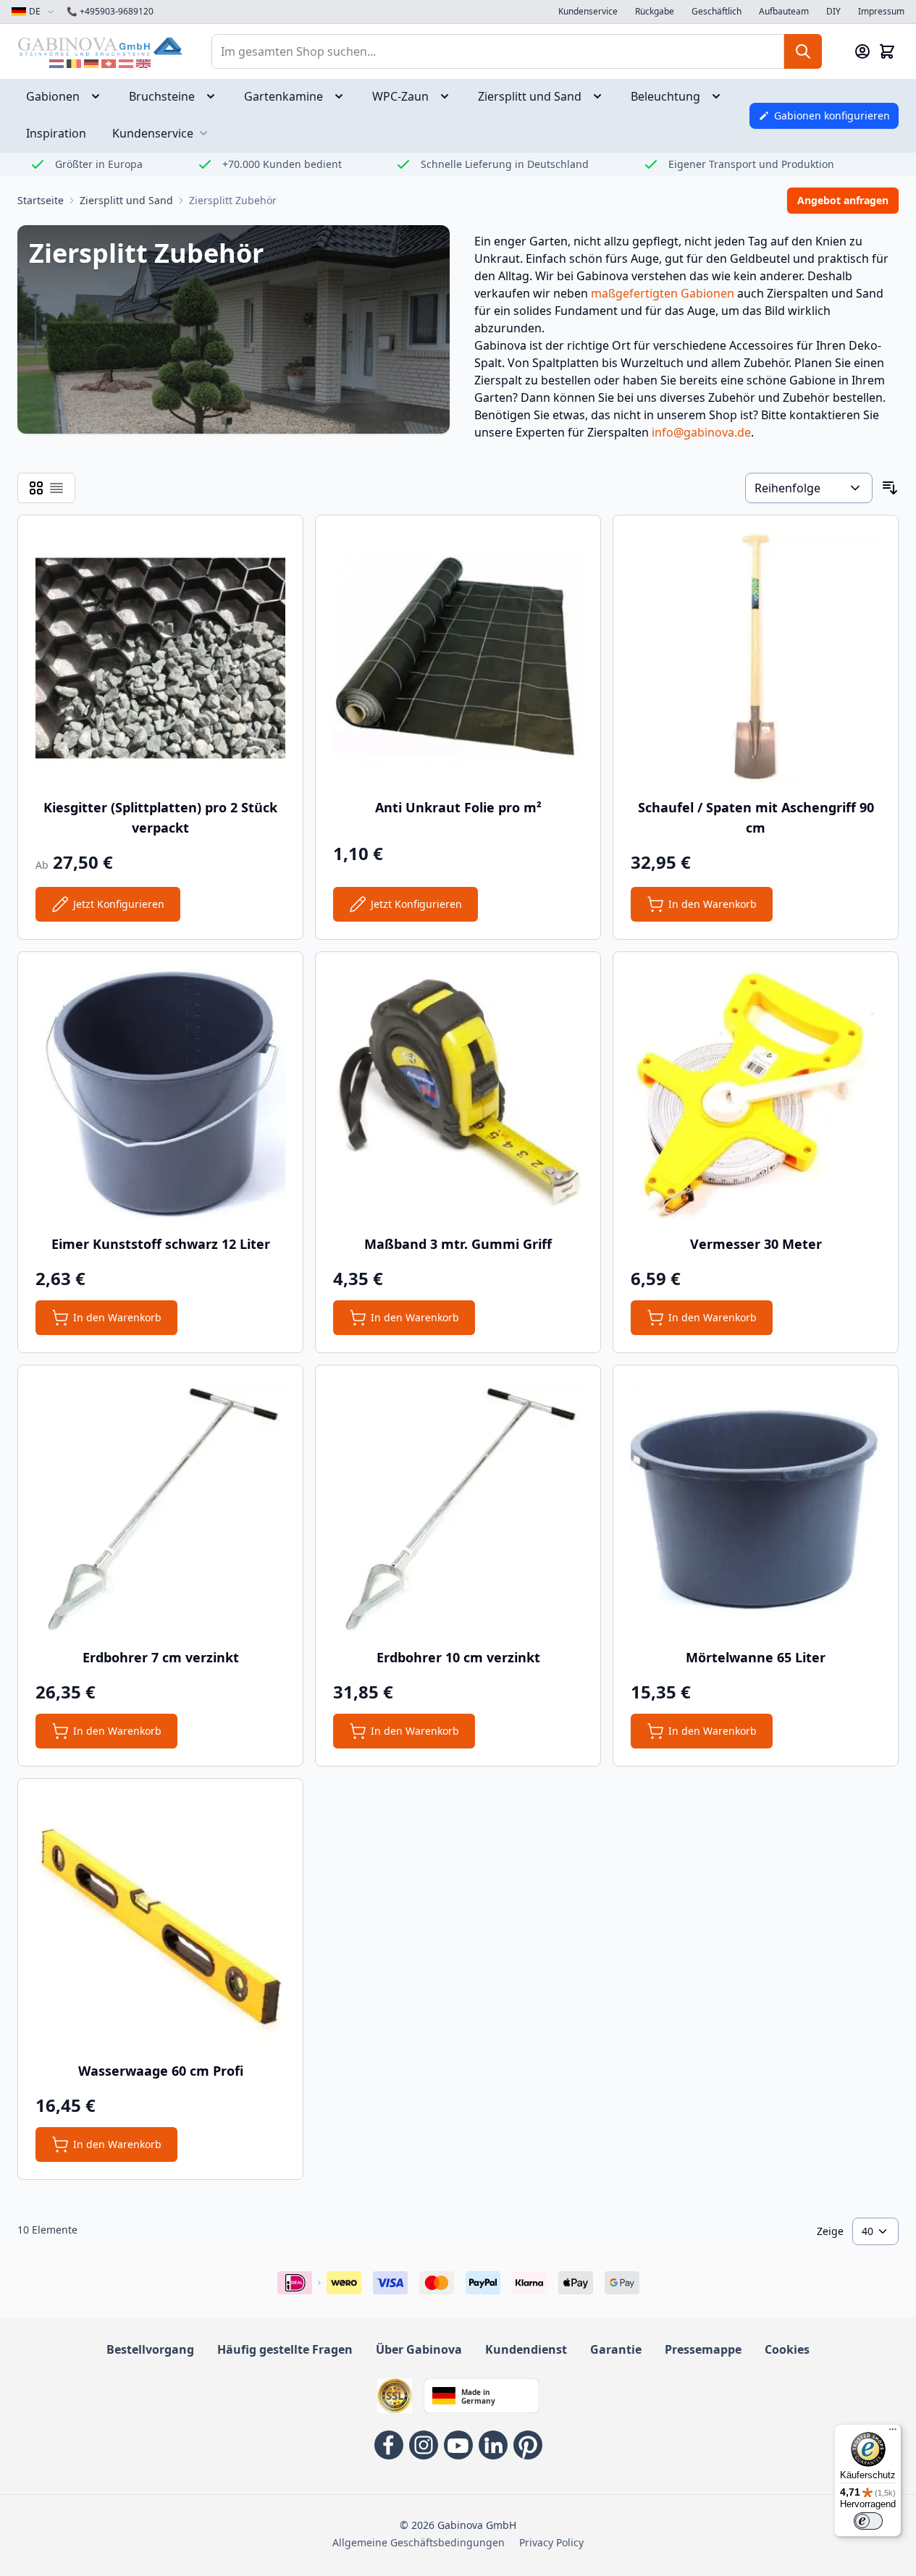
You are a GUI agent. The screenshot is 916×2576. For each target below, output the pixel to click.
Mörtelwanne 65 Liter (756, 1657)
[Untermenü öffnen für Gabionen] (100, 96)
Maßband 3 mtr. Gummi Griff (458, 1244)
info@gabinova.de (701, 432)
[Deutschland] (91, 64)
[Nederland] (56, 64)
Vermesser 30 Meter (756, 1244)
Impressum (881, 12)
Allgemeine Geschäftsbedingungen (419, 2542)
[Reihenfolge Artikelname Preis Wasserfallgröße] (809, 488)
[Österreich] (126, 64)
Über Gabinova (419, 2349)
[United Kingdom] (143, 64)
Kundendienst (526, 2349)
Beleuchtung (665, 96)
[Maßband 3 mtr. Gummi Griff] (458, 1094)
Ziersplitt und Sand (530, 96)
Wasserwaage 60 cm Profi (161, 2071)
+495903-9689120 (110, 12)
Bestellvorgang (150, 2349)
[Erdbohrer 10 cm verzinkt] (458, 1508)
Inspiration (56, 133)
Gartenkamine (283, 96)
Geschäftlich (717, 12)
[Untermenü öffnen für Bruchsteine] (215, 96)
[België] (74, 64)
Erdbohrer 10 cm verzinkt (458, 1657)
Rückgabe (655, 12)
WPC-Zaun (400, 96)
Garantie (616, 2349)
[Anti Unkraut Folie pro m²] (458, 658)
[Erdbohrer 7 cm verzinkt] (160, 1508)
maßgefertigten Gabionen (663, 293)
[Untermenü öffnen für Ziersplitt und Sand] (602, 96)
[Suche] (803, 51)
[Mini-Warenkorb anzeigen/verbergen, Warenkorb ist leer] (887, 51)
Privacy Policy (551, 2542)
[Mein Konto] (862, 51)
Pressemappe (703, 2349)
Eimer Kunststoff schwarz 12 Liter (161, 1244)
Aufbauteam (784, 12)
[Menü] (893, 2433)
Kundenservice (588, 12)
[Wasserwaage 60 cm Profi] (160, 1921)
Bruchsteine (162, 96)
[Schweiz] (109, 64)
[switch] (868, 2521)
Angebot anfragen (843, 200)
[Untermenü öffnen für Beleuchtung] (720, 96)
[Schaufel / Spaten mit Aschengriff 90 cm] (756, 658)
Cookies (787, 2349)
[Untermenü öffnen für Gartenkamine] (343, 96)
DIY (833, 12)
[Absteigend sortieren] (890, 488)
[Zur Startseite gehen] (100, 46)
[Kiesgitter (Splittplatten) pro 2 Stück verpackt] (160, 658)
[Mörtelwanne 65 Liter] (756, 1508)
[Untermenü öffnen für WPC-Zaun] (449, 96)
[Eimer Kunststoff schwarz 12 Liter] (160, 1094)
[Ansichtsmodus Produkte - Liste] (36, 488)
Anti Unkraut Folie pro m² (458, 807)
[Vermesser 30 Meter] (756, 1094)
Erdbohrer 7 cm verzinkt (161, 1657)
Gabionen (53, 96)
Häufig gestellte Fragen (285, 2349)
